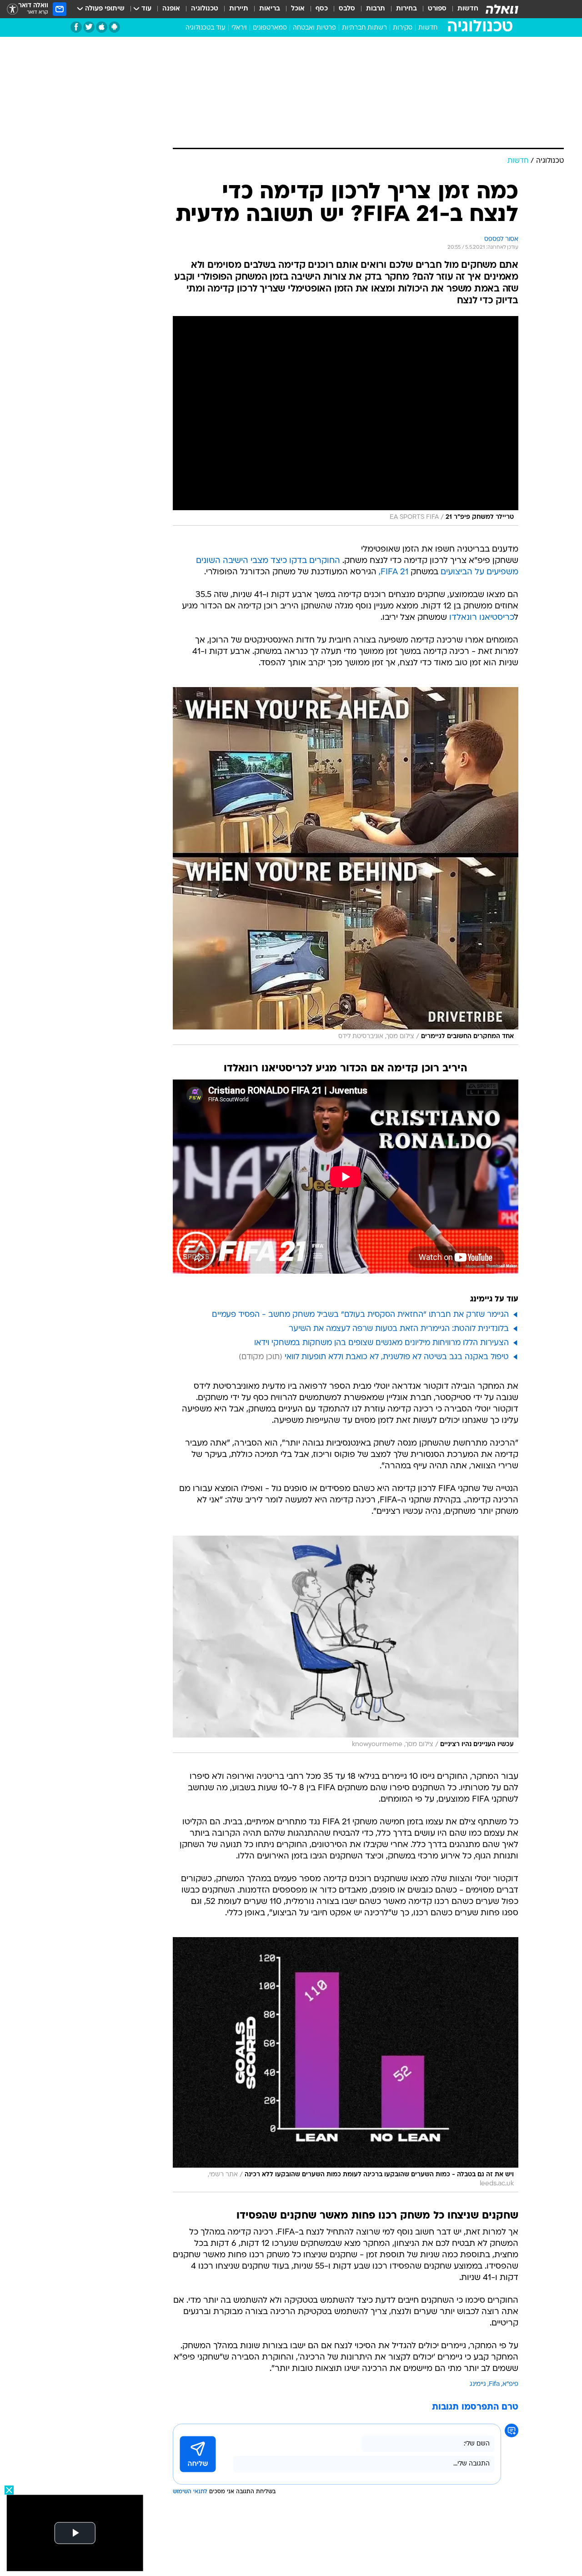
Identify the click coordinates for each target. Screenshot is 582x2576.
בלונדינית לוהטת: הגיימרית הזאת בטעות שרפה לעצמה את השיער (399, 1329)
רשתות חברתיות (364, 28)
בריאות (270, 9)
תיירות (239, 9)
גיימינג (478, 2384)
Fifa (494, 2384)
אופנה (171, 9)
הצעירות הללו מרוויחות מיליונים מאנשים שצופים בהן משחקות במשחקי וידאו (381, 1343)
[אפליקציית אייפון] (102, 27)
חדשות (468, 9)
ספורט (437, 9)
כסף (322, 9)
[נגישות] (13, 9)
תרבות (376, 9)
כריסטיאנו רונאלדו (482, 618)
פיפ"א (510, 2384)
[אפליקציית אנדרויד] (114, 27)
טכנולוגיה (205, 9)
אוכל (298, 9)
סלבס (347, 9)
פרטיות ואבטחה (314, 28)
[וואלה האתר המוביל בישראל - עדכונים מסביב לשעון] (502, 9)
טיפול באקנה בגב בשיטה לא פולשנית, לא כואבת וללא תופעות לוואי (397, 1357)
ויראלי (239, 28)
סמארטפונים (270, 28)
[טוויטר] (89, 27)
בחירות (406, 9)
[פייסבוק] (76, 27)
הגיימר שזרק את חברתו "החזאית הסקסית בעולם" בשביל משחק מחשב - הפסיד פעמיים (360, 1315)
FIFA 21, (394, 572)
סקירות (403, 28)
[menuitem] (462, 9)
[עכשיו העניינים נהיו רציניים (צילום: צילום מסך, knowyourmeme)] (346, 1644)
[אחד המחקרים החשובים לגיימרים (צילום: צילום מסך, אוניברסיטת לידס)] (346, 866)
